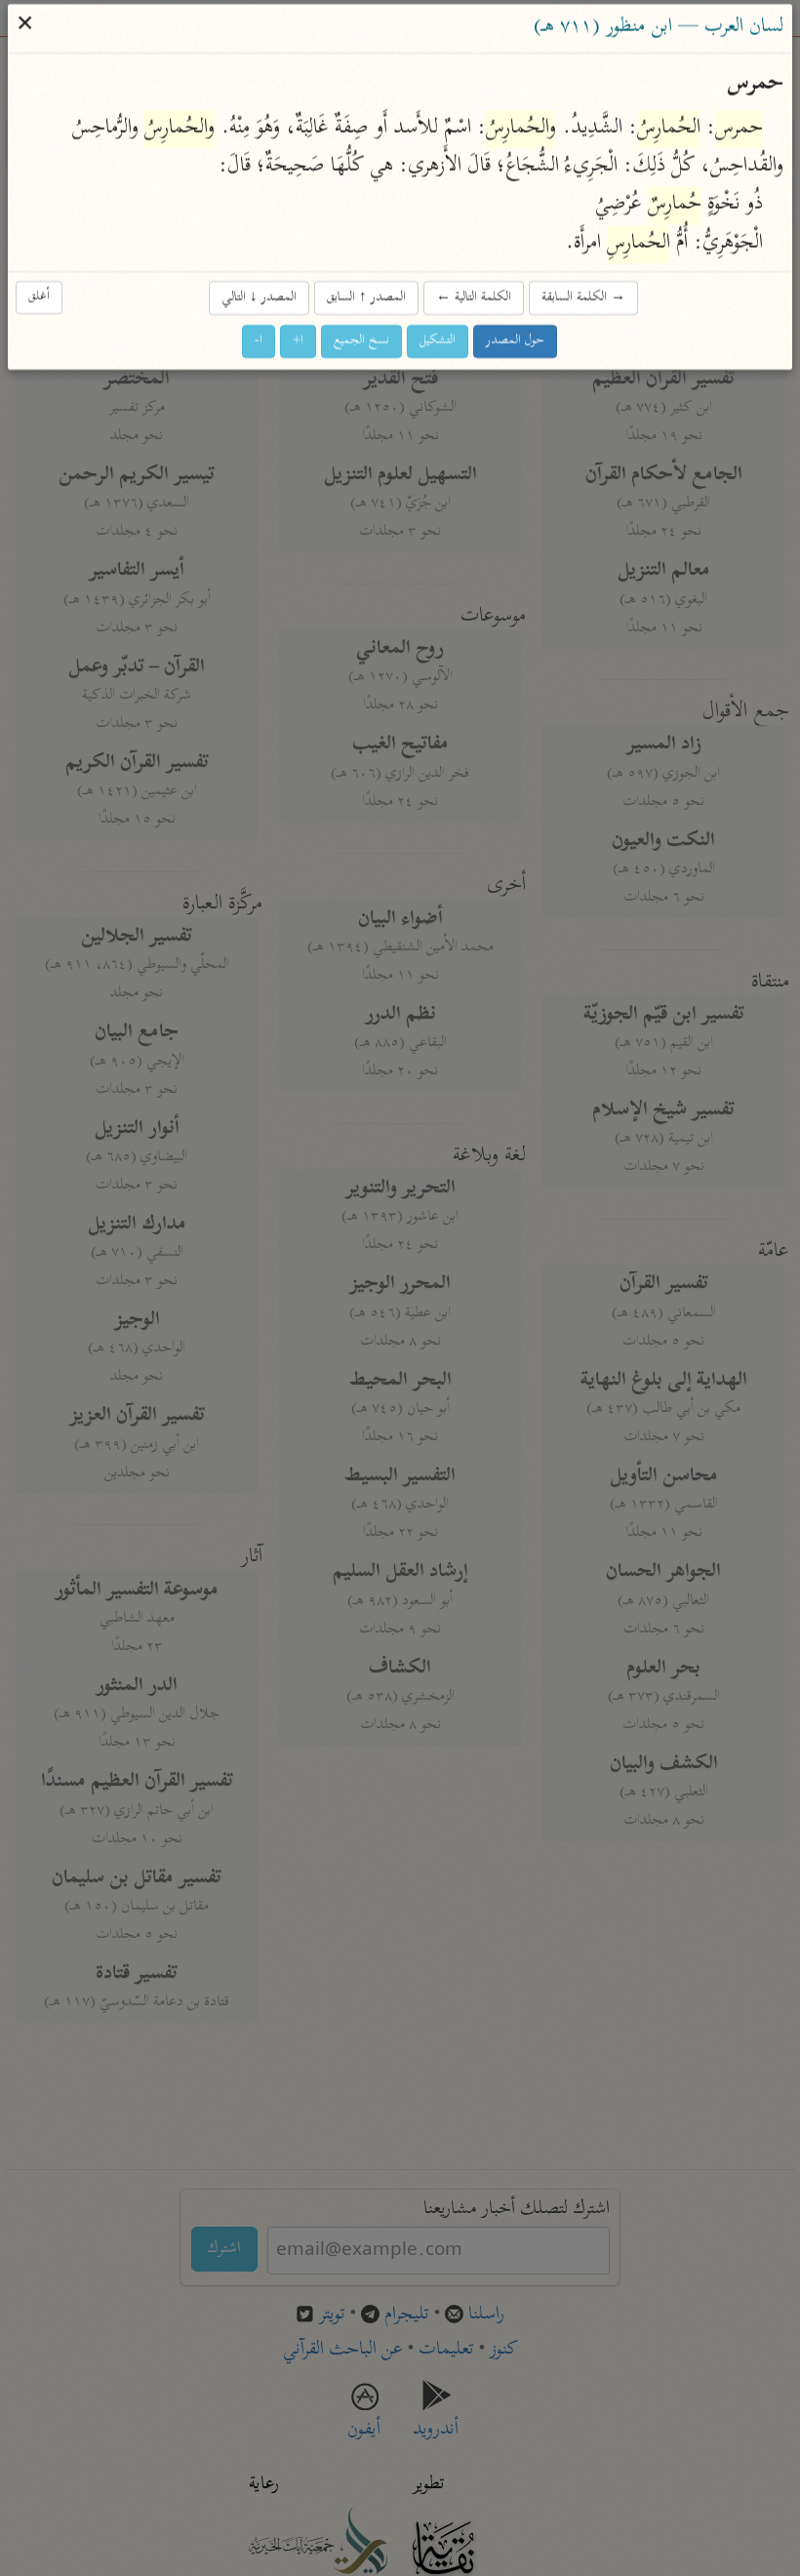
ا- (260, 341)
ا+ (299, 341)
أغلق (40, 297)
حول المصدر (516, 341)
